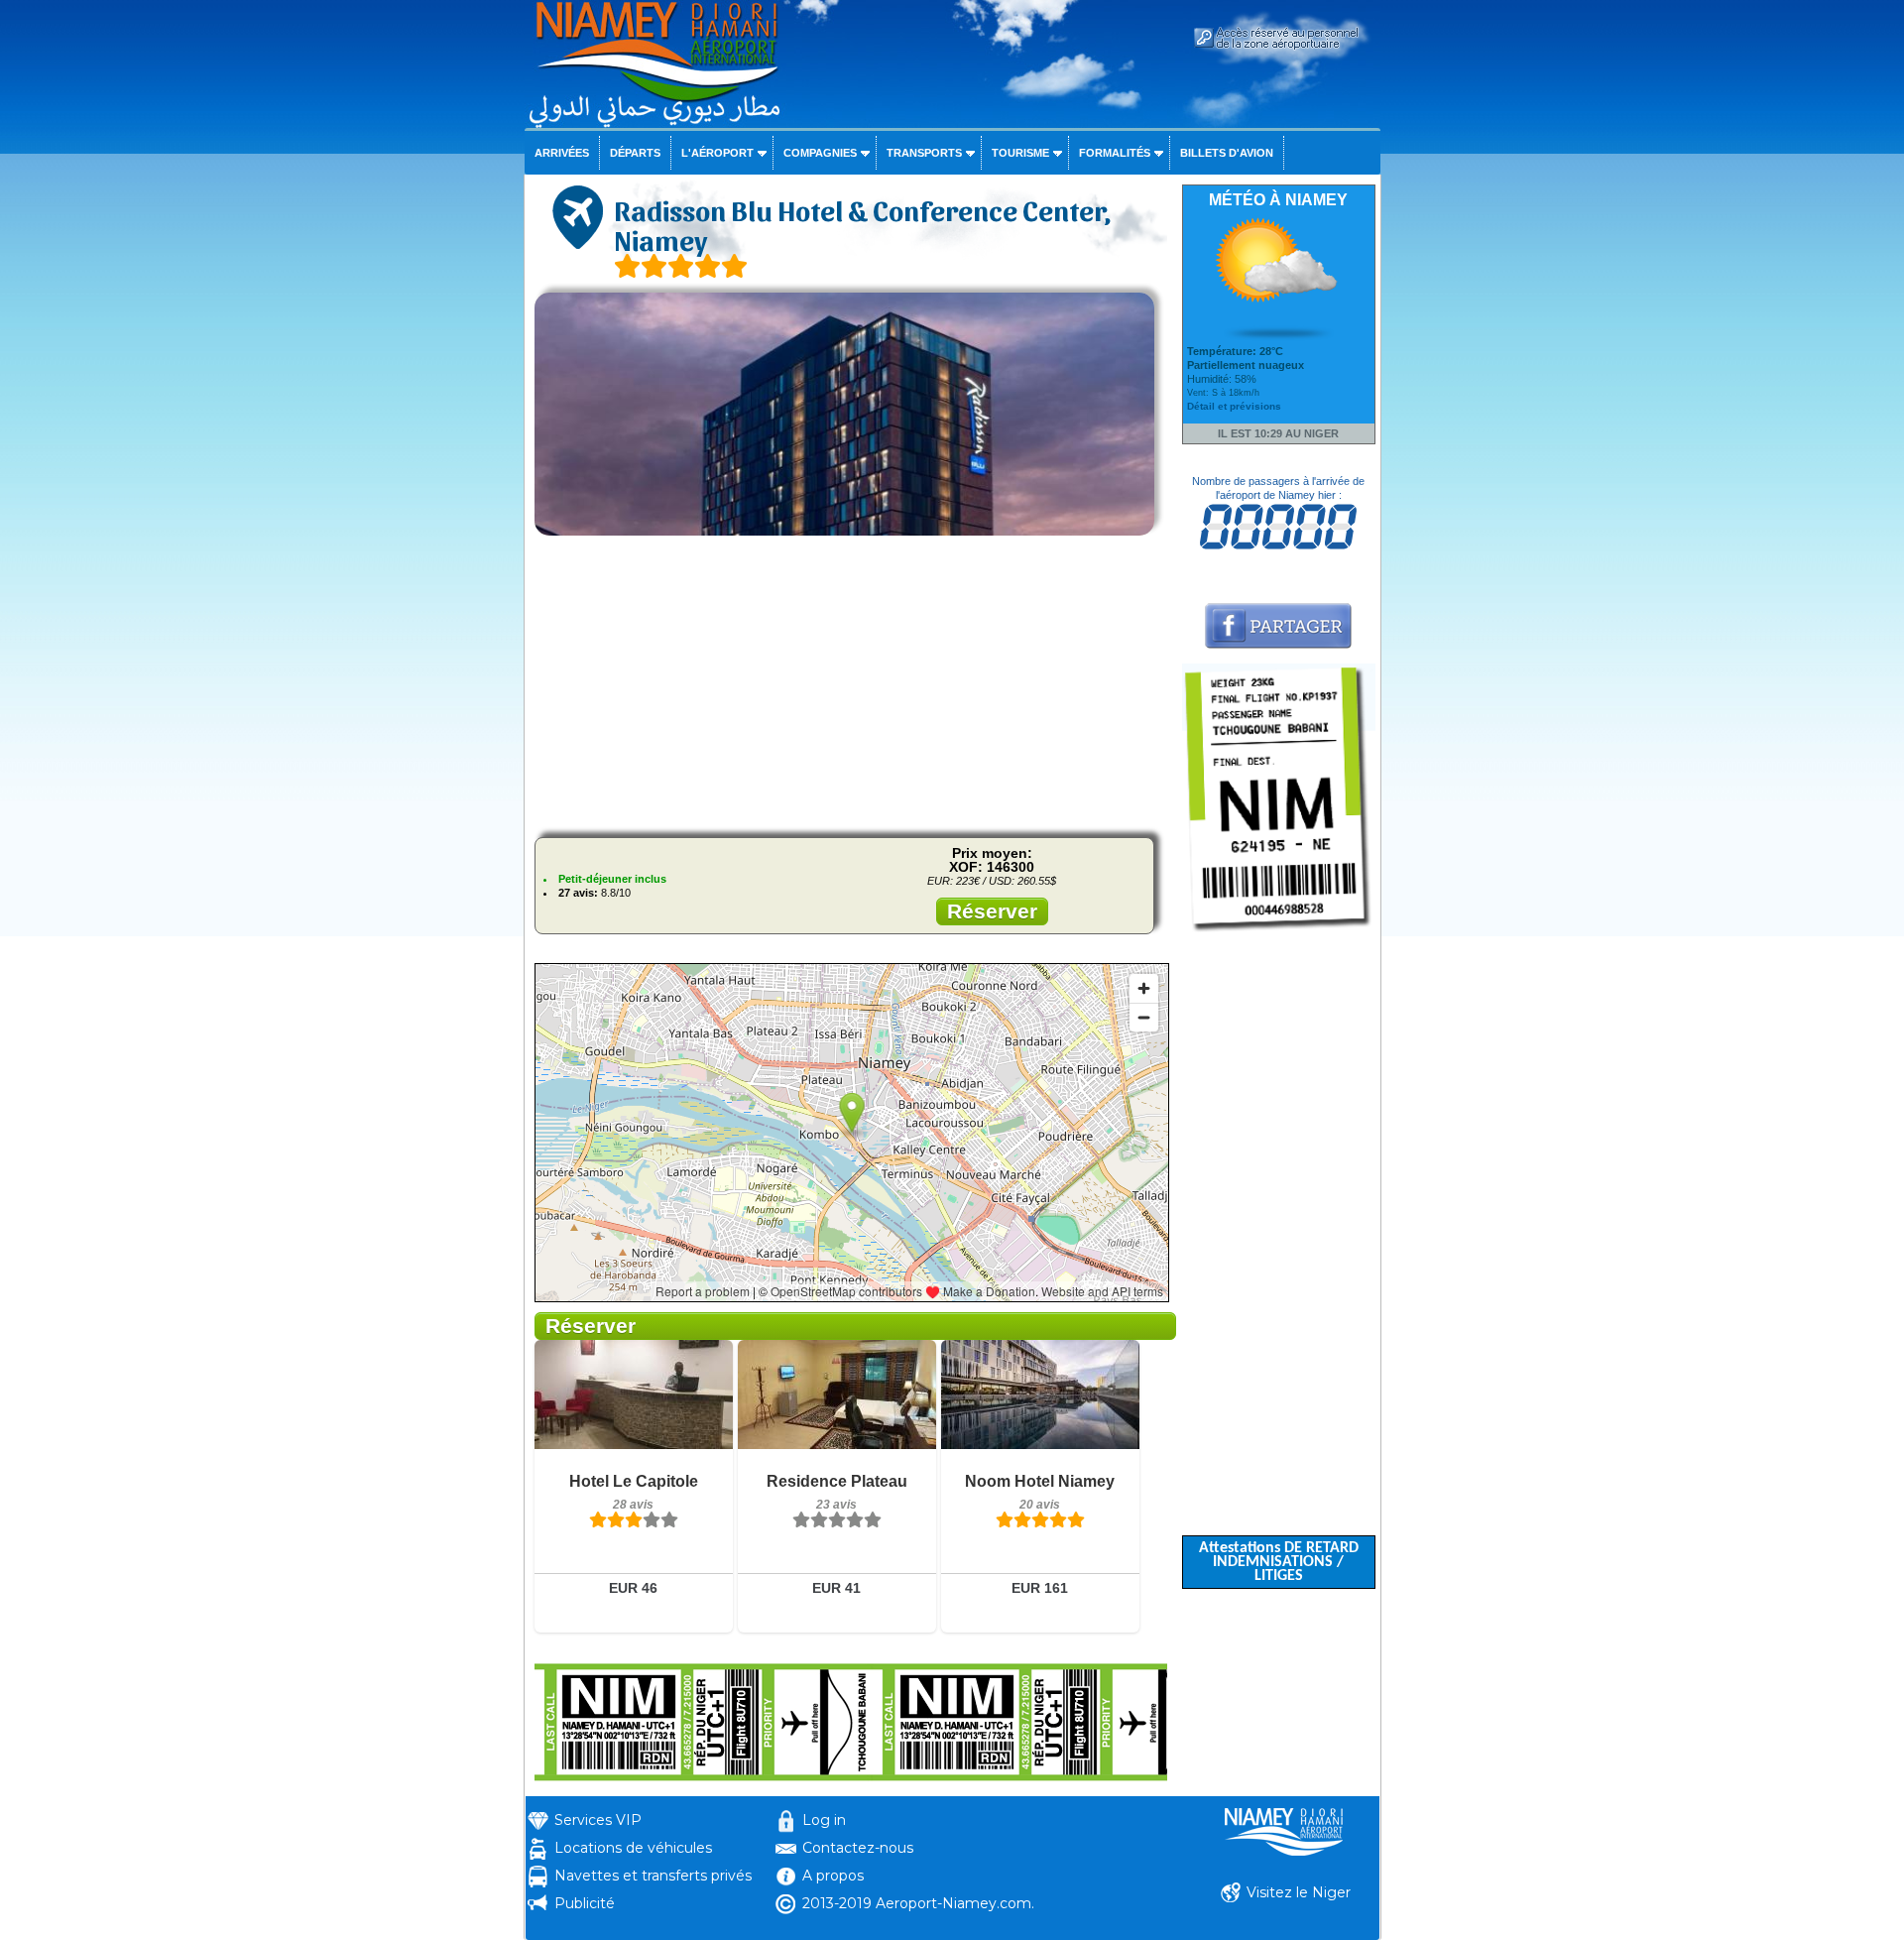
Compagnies (820, 153)
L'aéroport (717, 153)
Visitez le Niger (1299, 1892)
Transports (924, 153)
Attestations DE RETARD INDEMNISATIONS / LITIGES (1279, 1562)
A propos (833, 1876)
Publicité (585, 1903)
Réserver (992, 911)
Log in (824, 1820)
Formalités (1115, 153)
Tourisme (1020, 153)
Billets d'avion (1227, 153)
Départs (635, 153)
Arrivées (562, 153)
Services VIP (598, 1820)
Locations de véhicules (633, 1848)
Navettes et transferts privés (653, 1876)
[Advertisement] (851, 683)
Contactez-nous (858, 1848)
